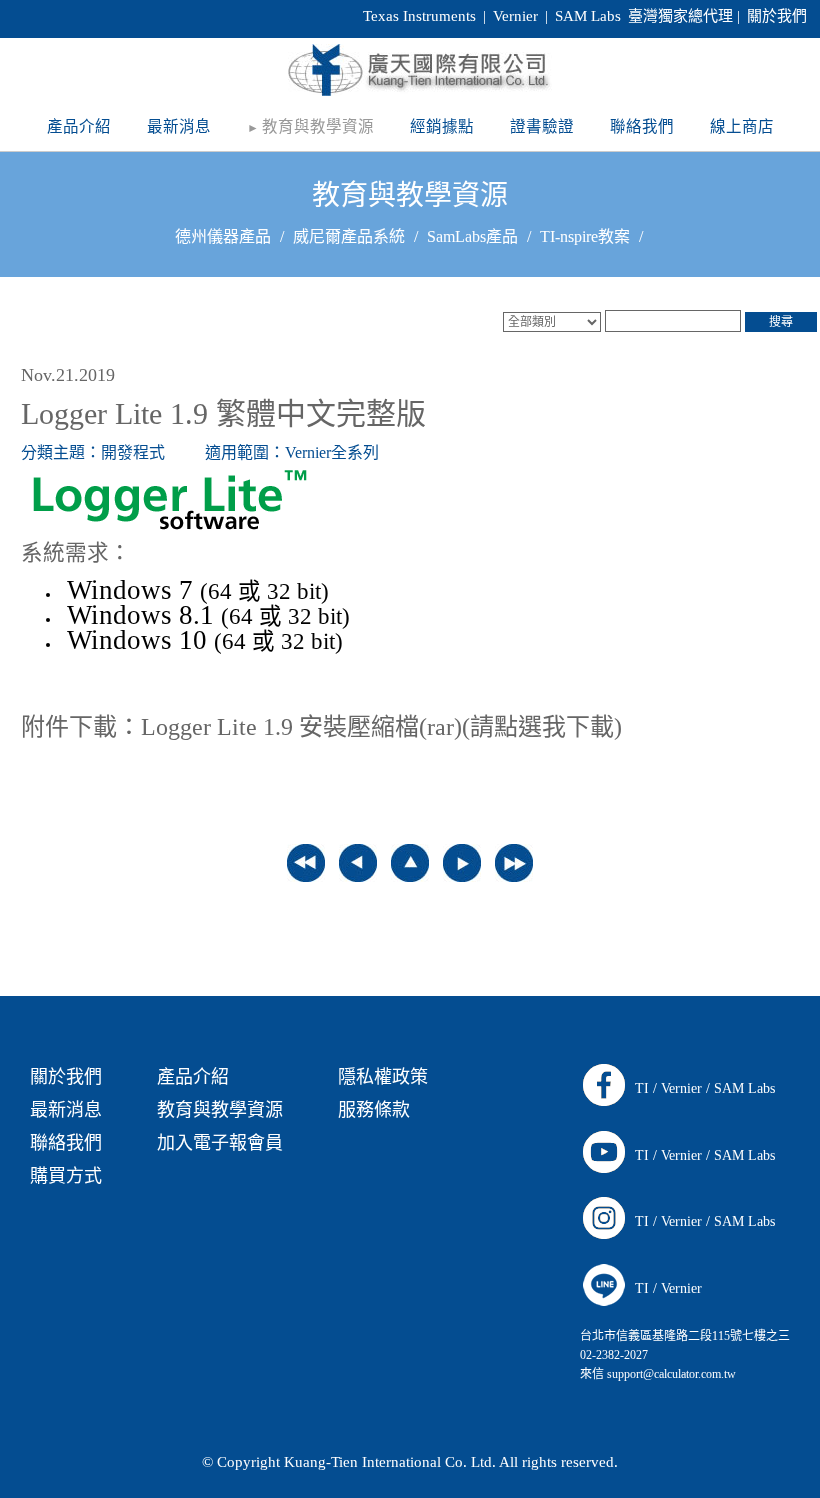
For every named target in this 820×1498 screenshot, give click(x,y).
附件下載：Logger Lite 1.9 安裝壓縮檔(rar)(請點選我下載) (321, 727)
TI (642, 1088)
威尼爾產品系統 (349, 236)
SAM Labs (744, 1088)
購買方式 (66, 1176)
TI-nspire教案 (585, 236)
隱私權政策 (383, 1077)
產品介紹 (193, 1077)
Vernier (681, 1088)
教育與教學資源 (410, 195)
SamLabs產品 (472, 236)
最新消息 (66, 1110)
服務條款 (374, 1110)
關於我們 (777, 16)
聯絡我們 (66, 1143)
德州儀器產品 (223, 236)
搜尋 (781, 322)
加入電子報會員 (220, 1143)
